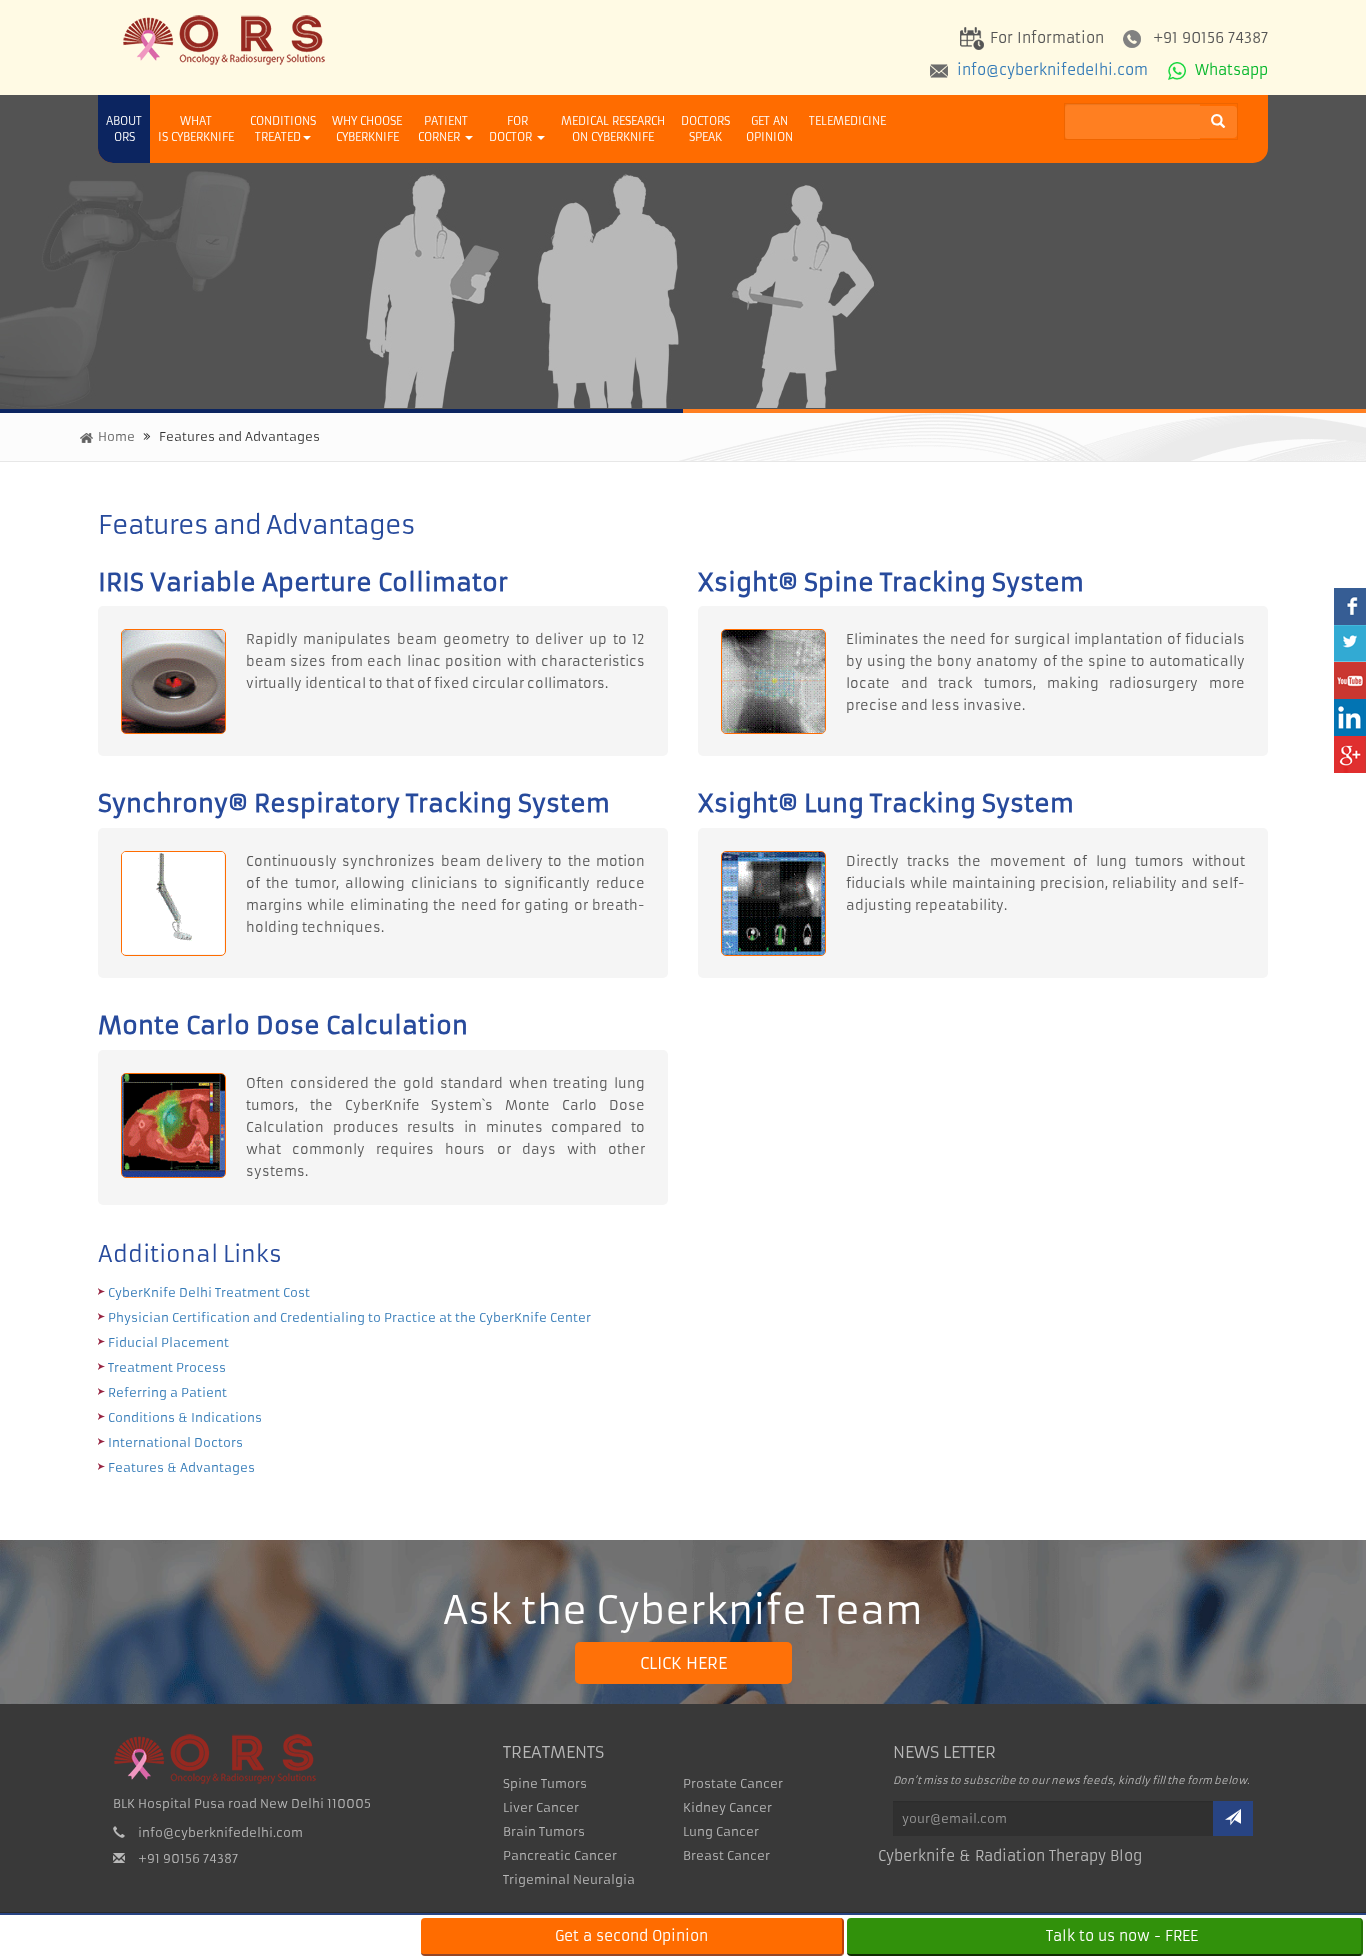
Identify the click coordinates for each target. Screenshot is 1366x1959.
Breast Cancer (726, 1855)
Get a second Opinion (631, 1936)
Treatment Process (167, 1367)
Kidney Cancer (727, 1807)
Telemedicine (847, 121)
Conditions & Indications (185, 1417)
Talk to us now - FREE (1122, 1936)
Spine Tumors (545, 1783)
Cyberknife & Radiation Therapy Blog (1010, 1856)
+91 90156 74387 (1210, 38)
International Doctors (175, 1442)
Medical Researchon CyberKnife (613, 129)
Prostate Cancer (733, 1783)
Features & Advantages (181, 1467)
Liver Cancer (541, 1807)
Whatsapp (1229, 70)
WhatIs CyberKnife (196, 129)
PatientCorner (443, 129)
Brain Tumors (544, 1831)
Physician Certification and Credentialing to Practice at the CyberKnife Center (349, 1317)
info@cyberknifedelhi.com (1050, 70)
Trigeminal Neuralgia (569, 1879)
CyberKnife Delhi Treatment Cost (209, 1292)
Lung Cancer (721, 1831)
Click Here (683, 1663)
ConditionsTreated (283, 129)
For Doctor (512, 129)
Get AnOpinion (769, 129)
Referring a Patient (167, 1392)
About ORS (124, 129)
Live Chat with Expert (210, 1936)
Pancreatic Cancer (560, 1855)
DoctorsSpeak (705, 129)
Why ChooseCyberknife (367, 129)
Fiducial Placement (168, 1342)
